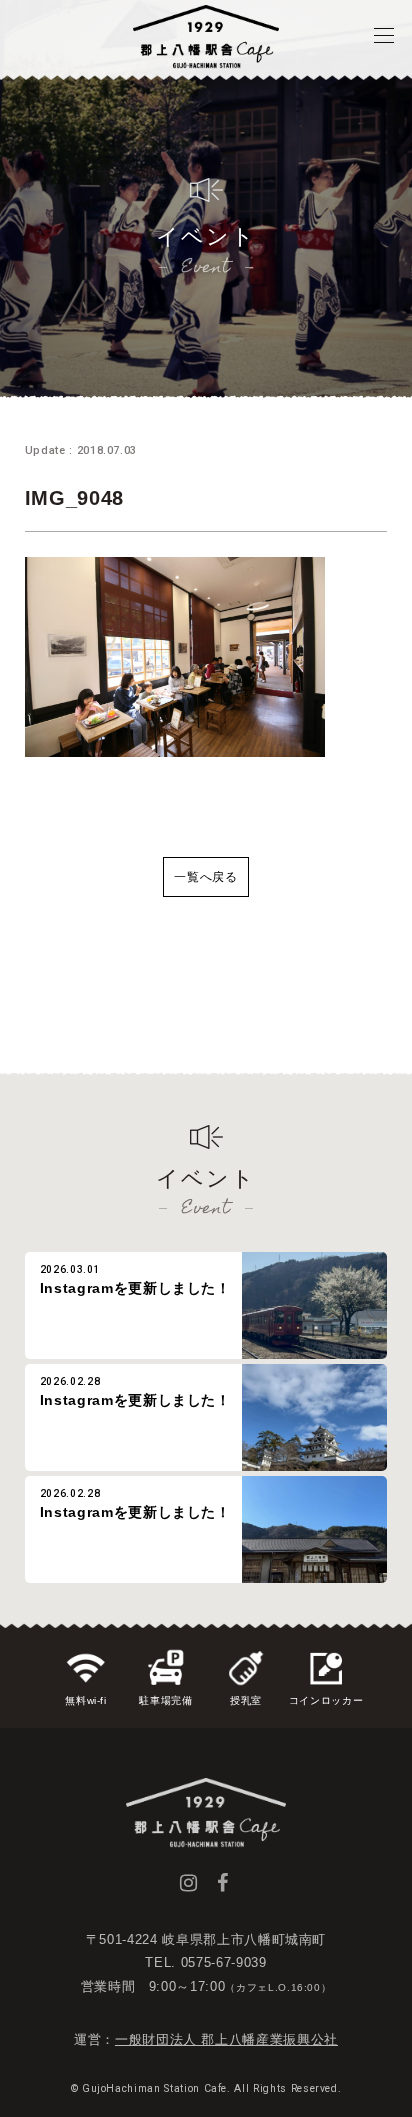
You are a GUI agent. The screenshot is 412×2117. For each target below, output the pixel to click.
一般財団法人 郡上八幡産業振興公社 (226, 2039)
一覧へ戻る (205, 877)
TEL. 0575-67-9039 (205, 1962)
